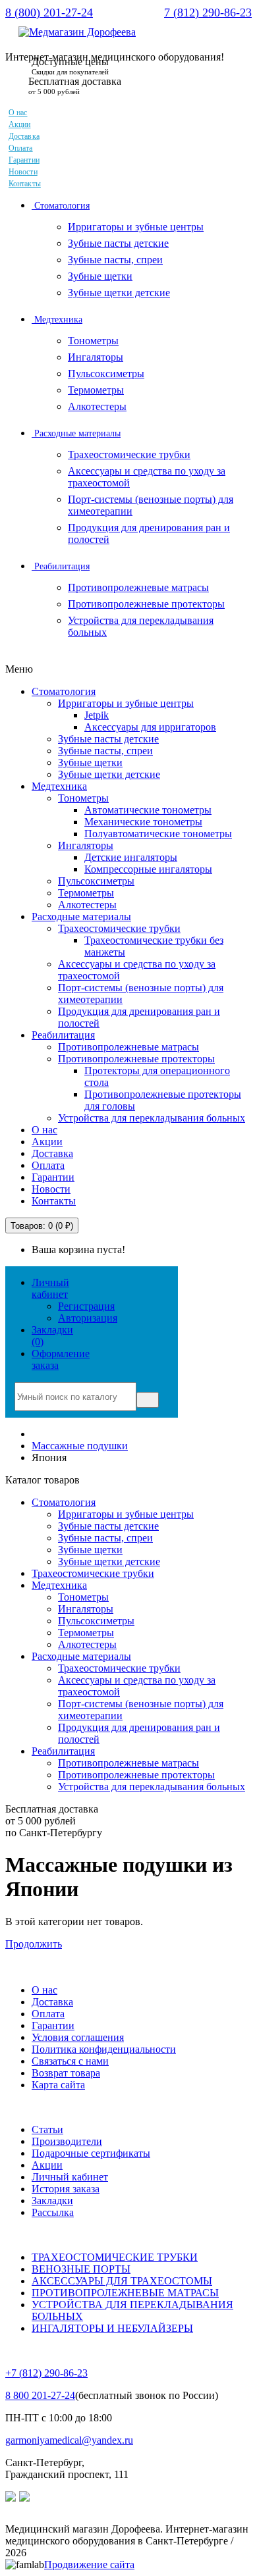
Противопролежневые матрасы (138, 587)
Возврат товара (66, 2073)
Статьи (47, 2129)
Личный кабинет (70, 2177)
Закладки (52, 2201)
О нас (18, 113)
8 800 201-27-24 (40, 2395)
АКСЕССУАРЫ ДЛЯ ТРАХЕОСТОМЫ (122, 2281)
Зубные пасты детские (118, 243)
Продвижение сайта (89, 2564)
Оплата (21, 148)
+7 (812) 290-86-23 (46, 2373)
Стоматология (61, 206)
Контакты (25, 184)
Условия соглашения (78, 2037)
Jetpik (97, 715)
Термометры (96, 390)
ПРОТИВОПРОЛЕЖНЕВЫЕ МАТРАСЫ (125, 2293)
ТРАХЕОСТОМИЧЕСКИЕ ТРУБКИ (115, 2257)
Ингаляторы (96, 357)
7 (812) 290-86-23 (208, 13)
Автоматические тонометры (148, 810)
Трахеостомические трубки (129, 454)
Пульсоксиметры (106, 374)
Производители (67, 2141)
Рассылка (53, 2212)
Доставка (24, 136)
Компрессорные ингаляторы (148, 869)
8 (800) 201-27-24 (49, 13)
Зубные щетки (100, 276)
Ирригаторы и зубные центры (136, 227)
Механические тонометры (143, 822)
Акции (20, 124)
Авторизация (88, 1318)
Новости (23, 172)
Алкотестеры (97, 406)
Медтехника (57, 320)
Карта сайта (58, 2085)
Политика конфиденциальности (104, 2049)
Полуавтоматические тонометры (158, 834)
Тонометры (93, 341)
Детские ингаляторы (131, 857)
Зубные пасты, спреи (115, 260)
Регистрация (86, 1306)
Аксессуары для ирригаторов (150, 727)
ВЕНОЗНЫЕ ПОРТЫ (81, 2269)
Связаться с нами (70, 2061)
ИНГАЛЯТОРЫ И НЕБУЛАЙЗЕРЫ (112, 2328)
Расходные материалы (76, 433)
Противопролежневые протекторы (146, 604)
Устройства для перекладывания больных (152, 1118)
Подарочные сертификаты (91, 2153)
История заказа (66, 2189)
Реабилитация (61, 566)
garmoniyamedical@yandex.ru (69, 2440)
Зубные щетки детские (119, 293)
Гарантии (24, 160)
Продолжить (34, 1944)
